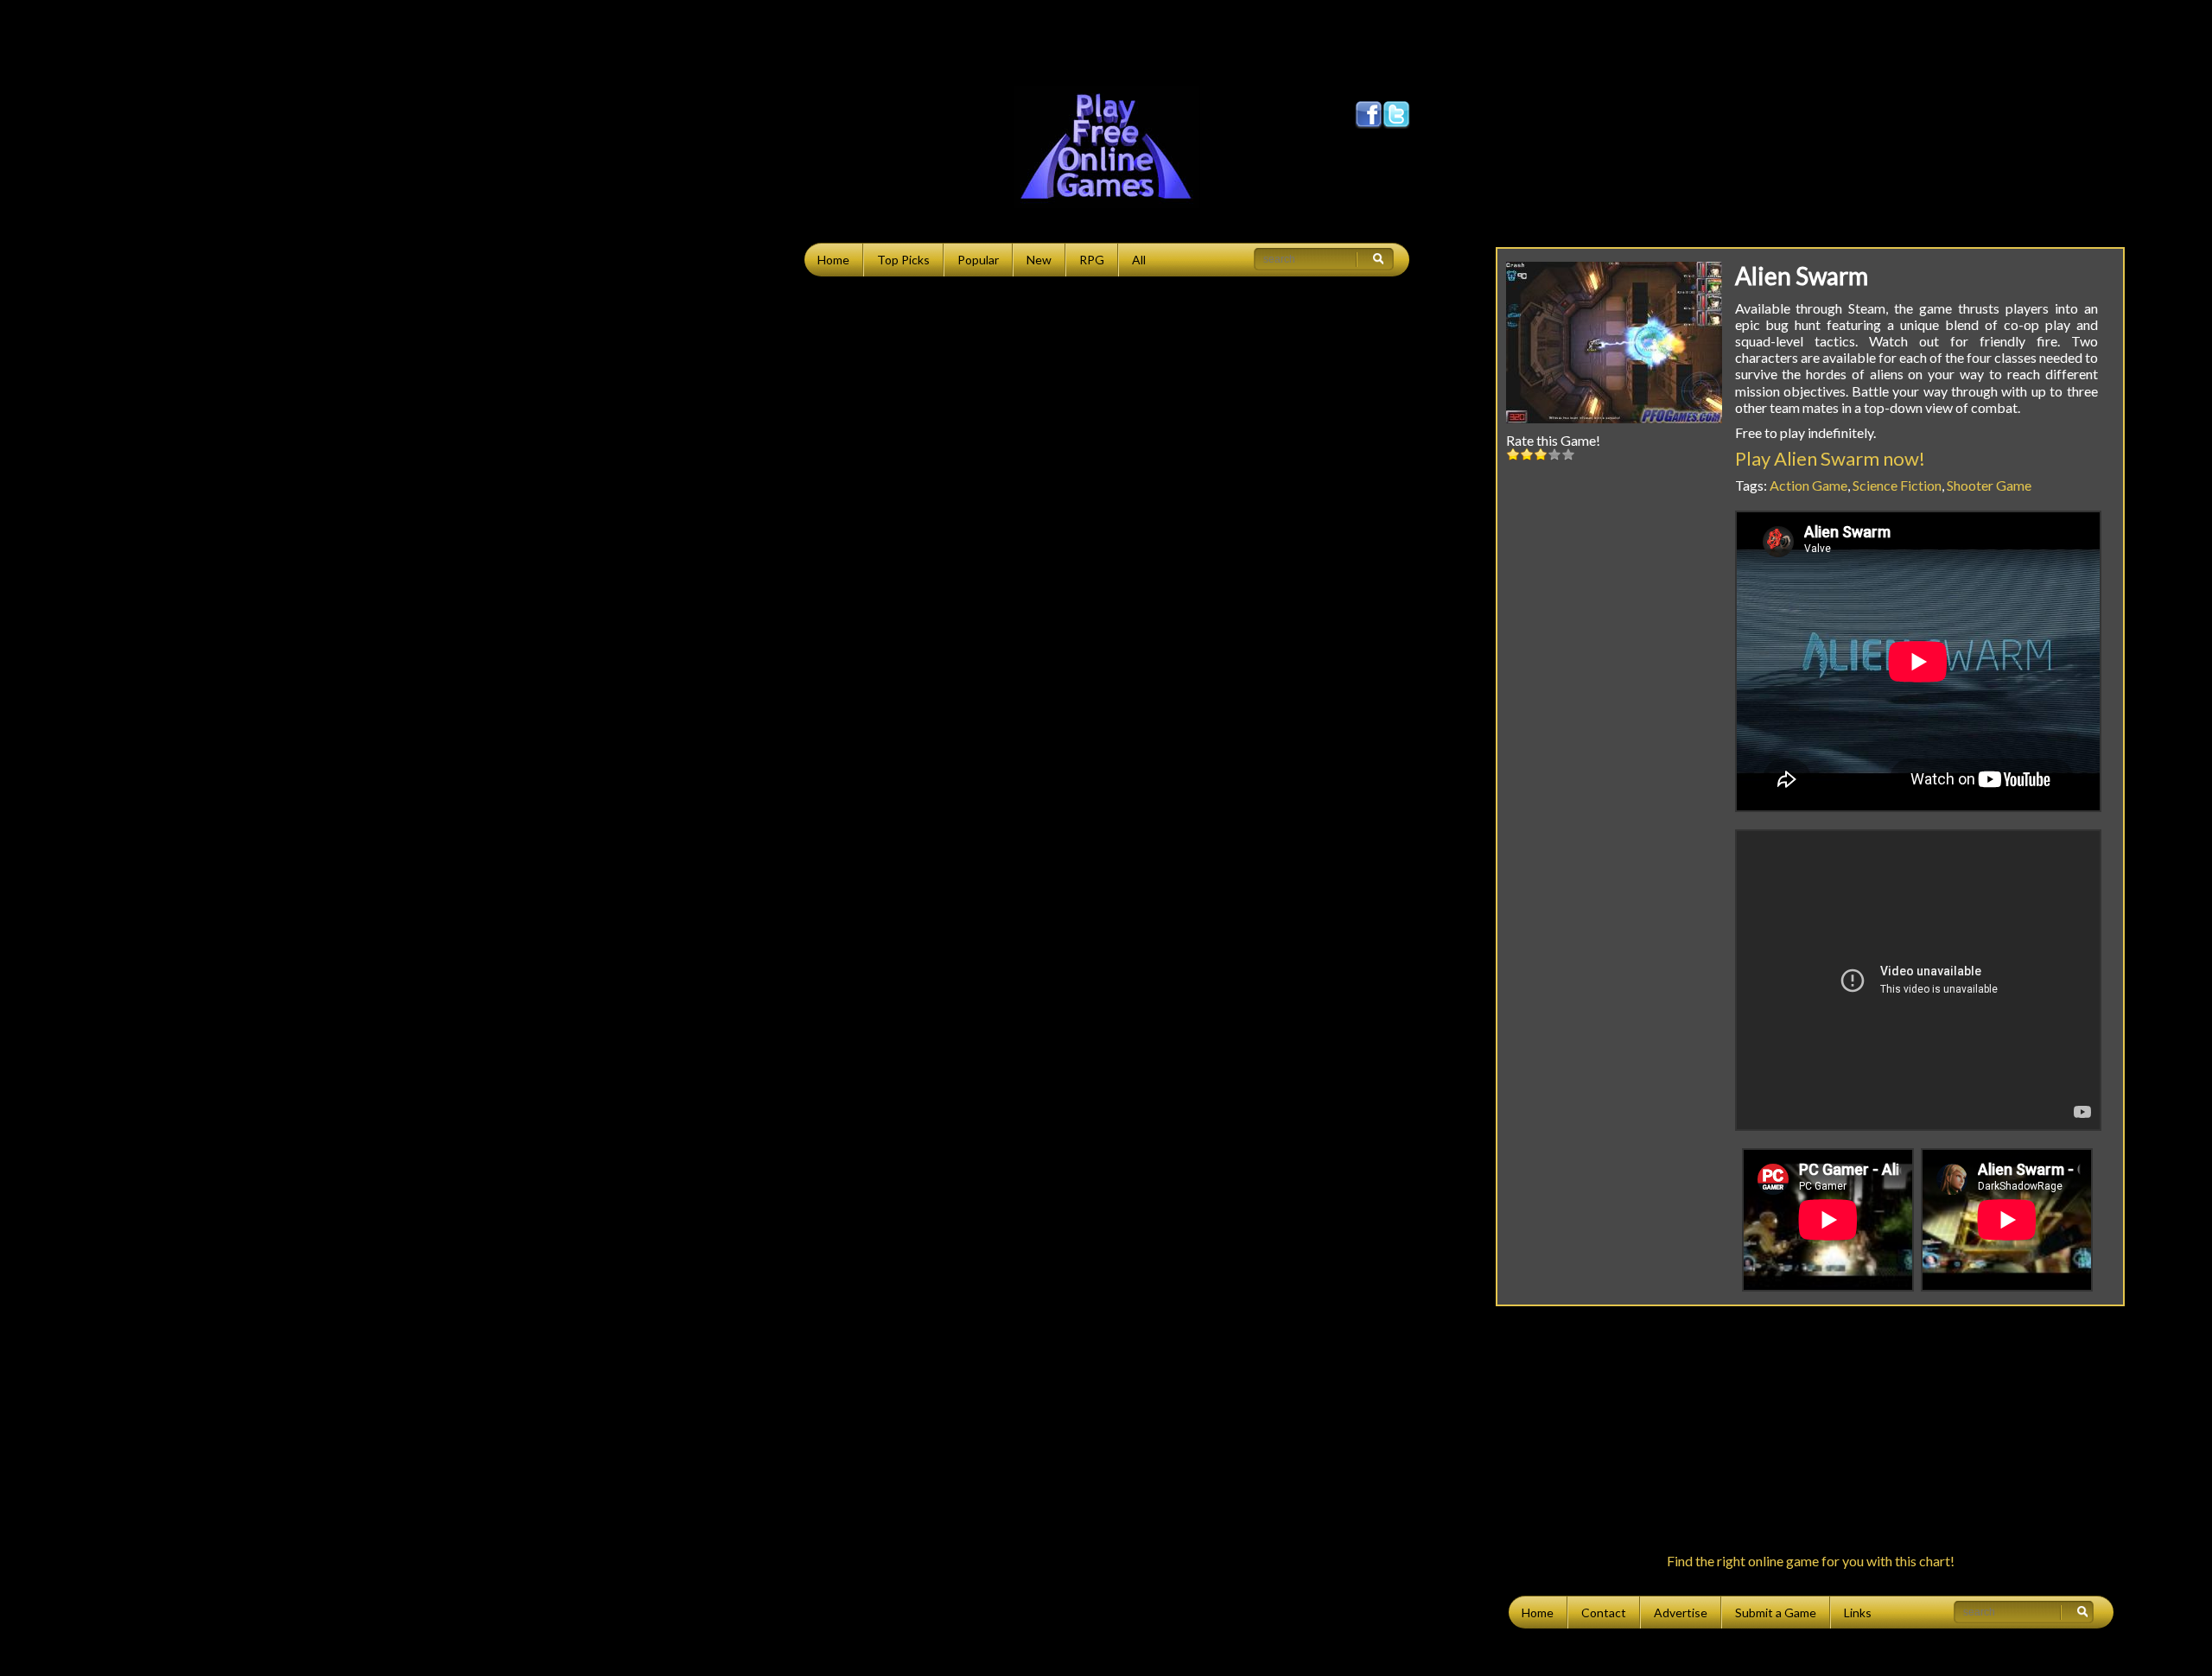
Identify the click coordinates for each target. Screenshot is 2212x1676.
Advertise (1681, 1613)
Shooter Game (1989, 485)
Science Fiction (1897, 485)
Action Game (1808, 485)
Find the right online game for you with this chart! (1811, 1561)
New (1039, 260)
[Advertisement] (1106, 39)
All (1139, 260)
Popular (978, 260)
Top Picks (903, 260)
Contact (1604, 1613)
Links (1858, 1613)
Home (833, 260)
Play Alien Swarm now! (1830, 458)
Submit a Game (1776, 1613)
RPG (1092, 260)
